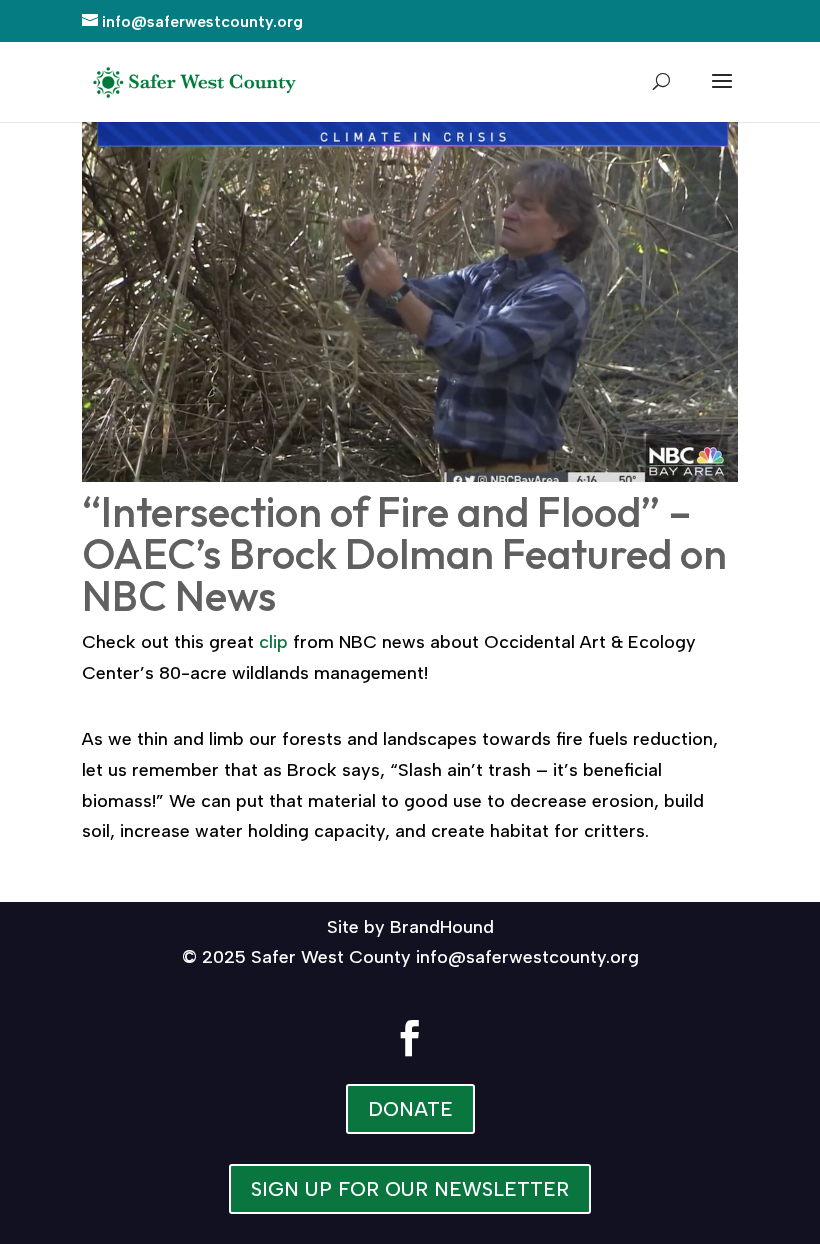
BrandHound (442, 927)
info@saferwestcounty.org (527, 957)
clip (273, 642)
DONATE (410, 1109)
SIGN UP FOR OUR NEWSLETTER (410, 1189)
